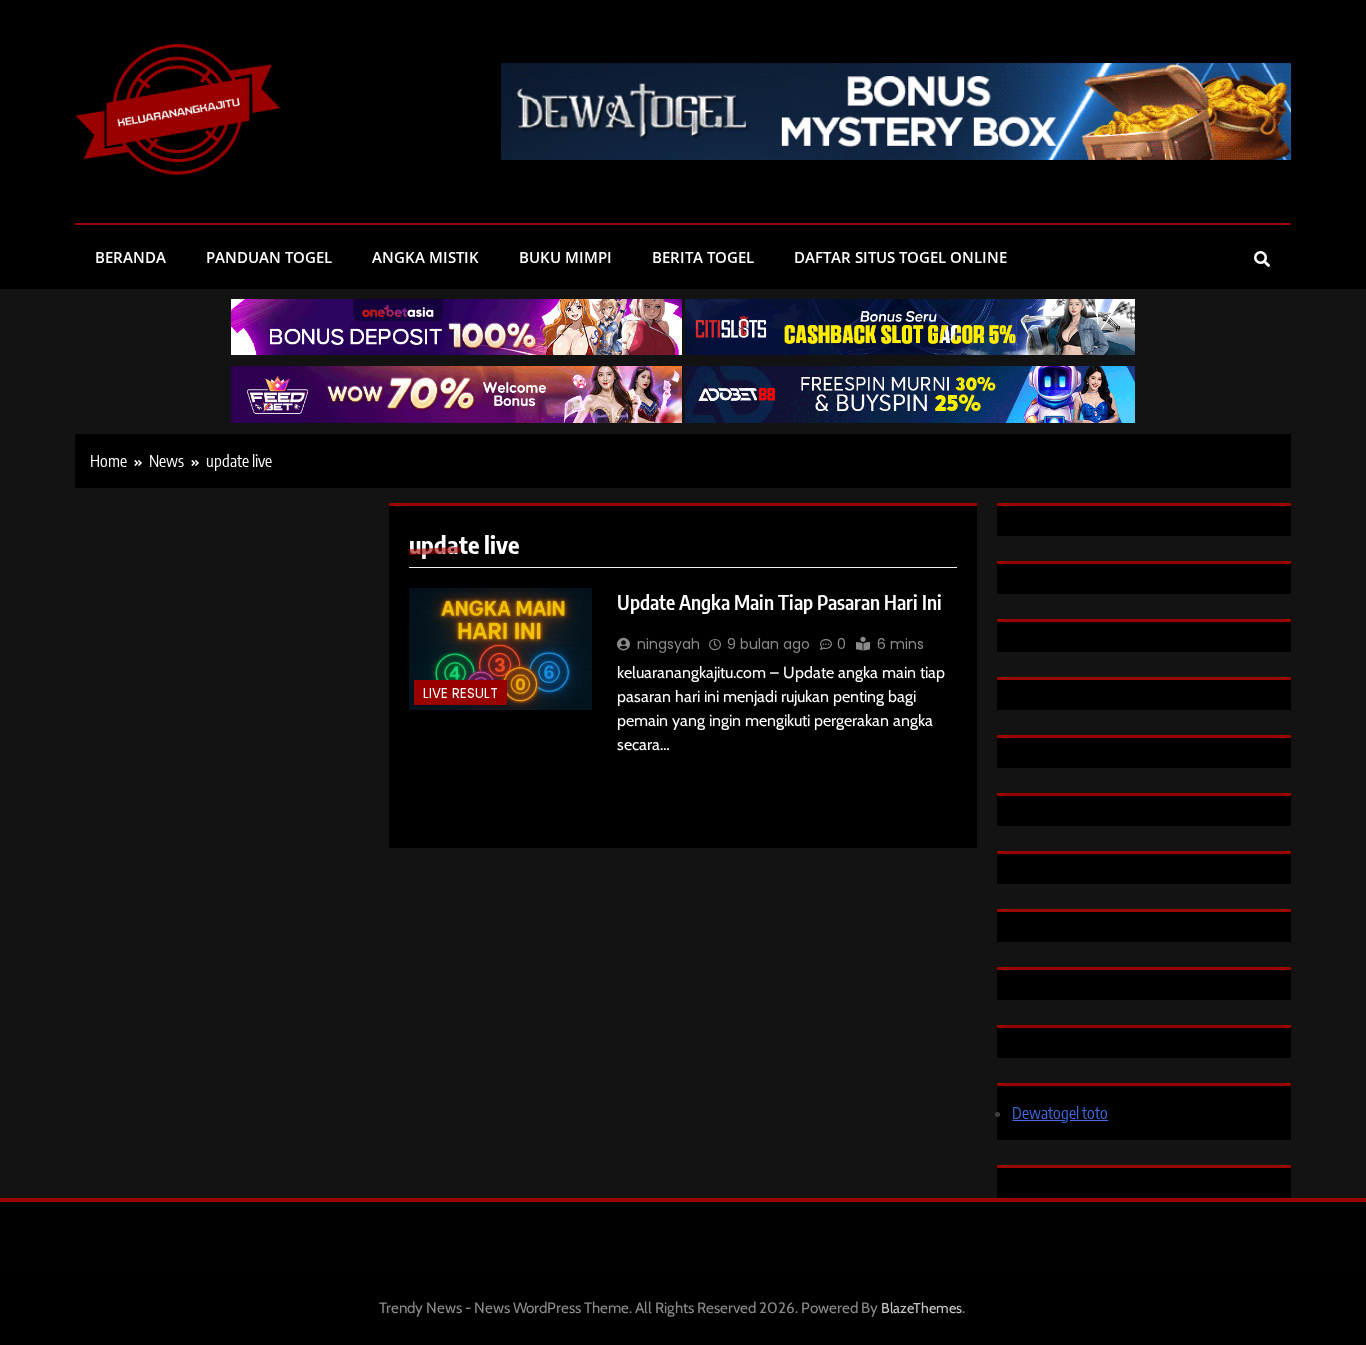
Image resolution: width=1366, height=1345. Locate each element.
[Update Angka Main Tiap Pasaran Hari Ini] (500, 649)
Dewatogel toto (1060, 1113)
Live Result (460, 693)
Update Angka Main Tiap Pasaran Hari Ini (779, 602)
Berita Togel (703, 257)
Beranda (130, 257)
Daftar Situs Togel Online (900, 257)
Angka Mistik (425, 257)
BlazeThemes (921, 1308)
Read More (656, 777)
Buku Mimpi (565, 257)
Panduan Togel (269, 257)
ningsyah (668, 644)
